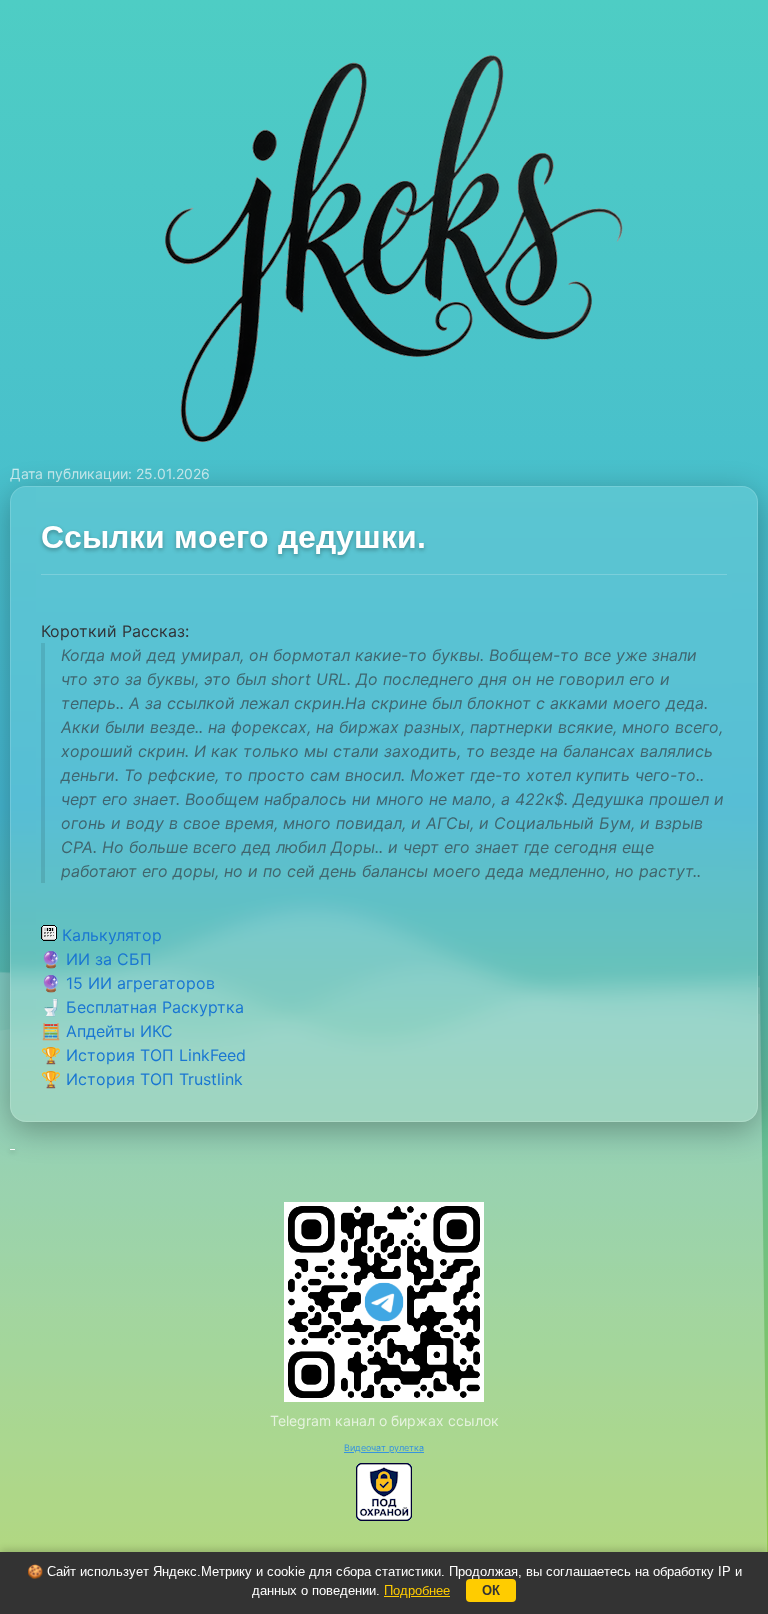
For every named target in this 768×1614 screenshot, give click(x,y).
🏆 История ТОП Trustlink (142, 1079)
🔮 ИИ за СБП (96, 959)
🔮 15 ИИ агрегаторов (128, 983)
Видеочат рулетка (384, 1447)
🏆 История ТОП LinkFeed (143, 1055)
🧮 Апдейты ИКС (107, 1031)
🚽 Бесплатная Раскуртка (142, 1007)
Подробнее (417, 1590)
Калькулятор (109, 935)
